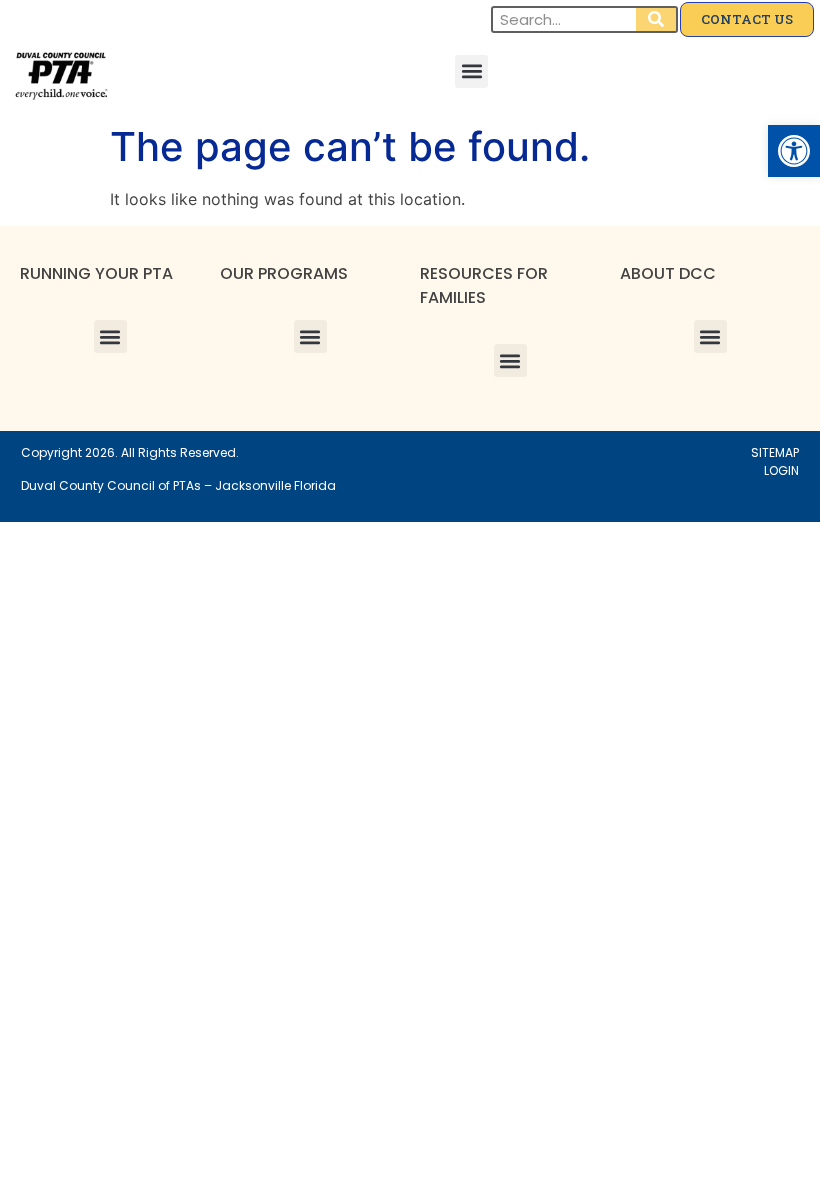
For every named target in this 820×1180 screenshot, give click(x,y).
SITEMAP (775, 452)
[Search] (656, 19)
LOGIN (781, 470)
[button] (794, 151)
